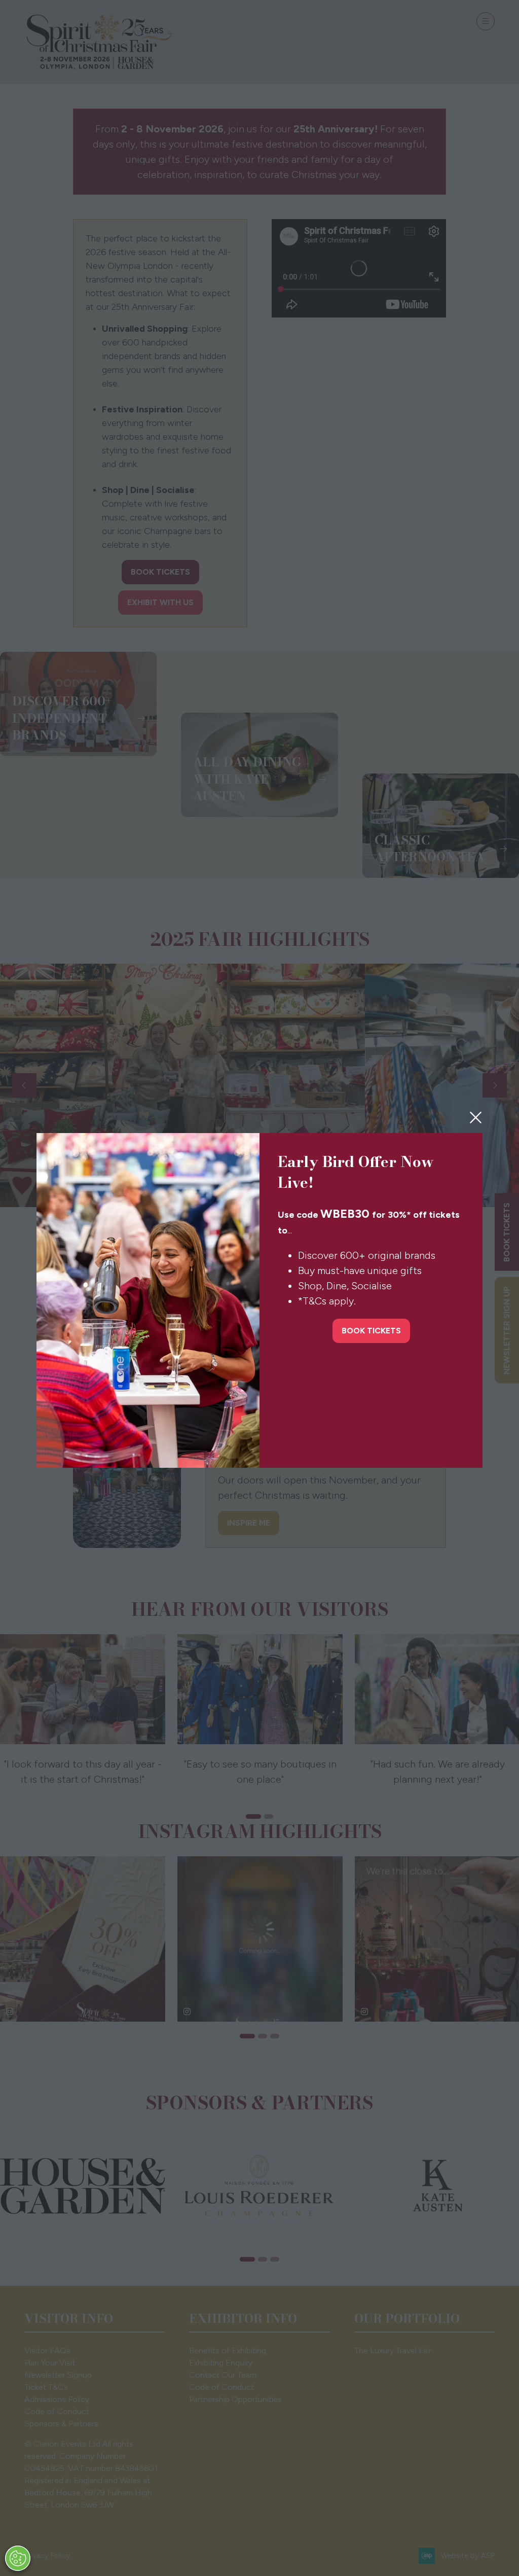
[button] (476, 1118)
